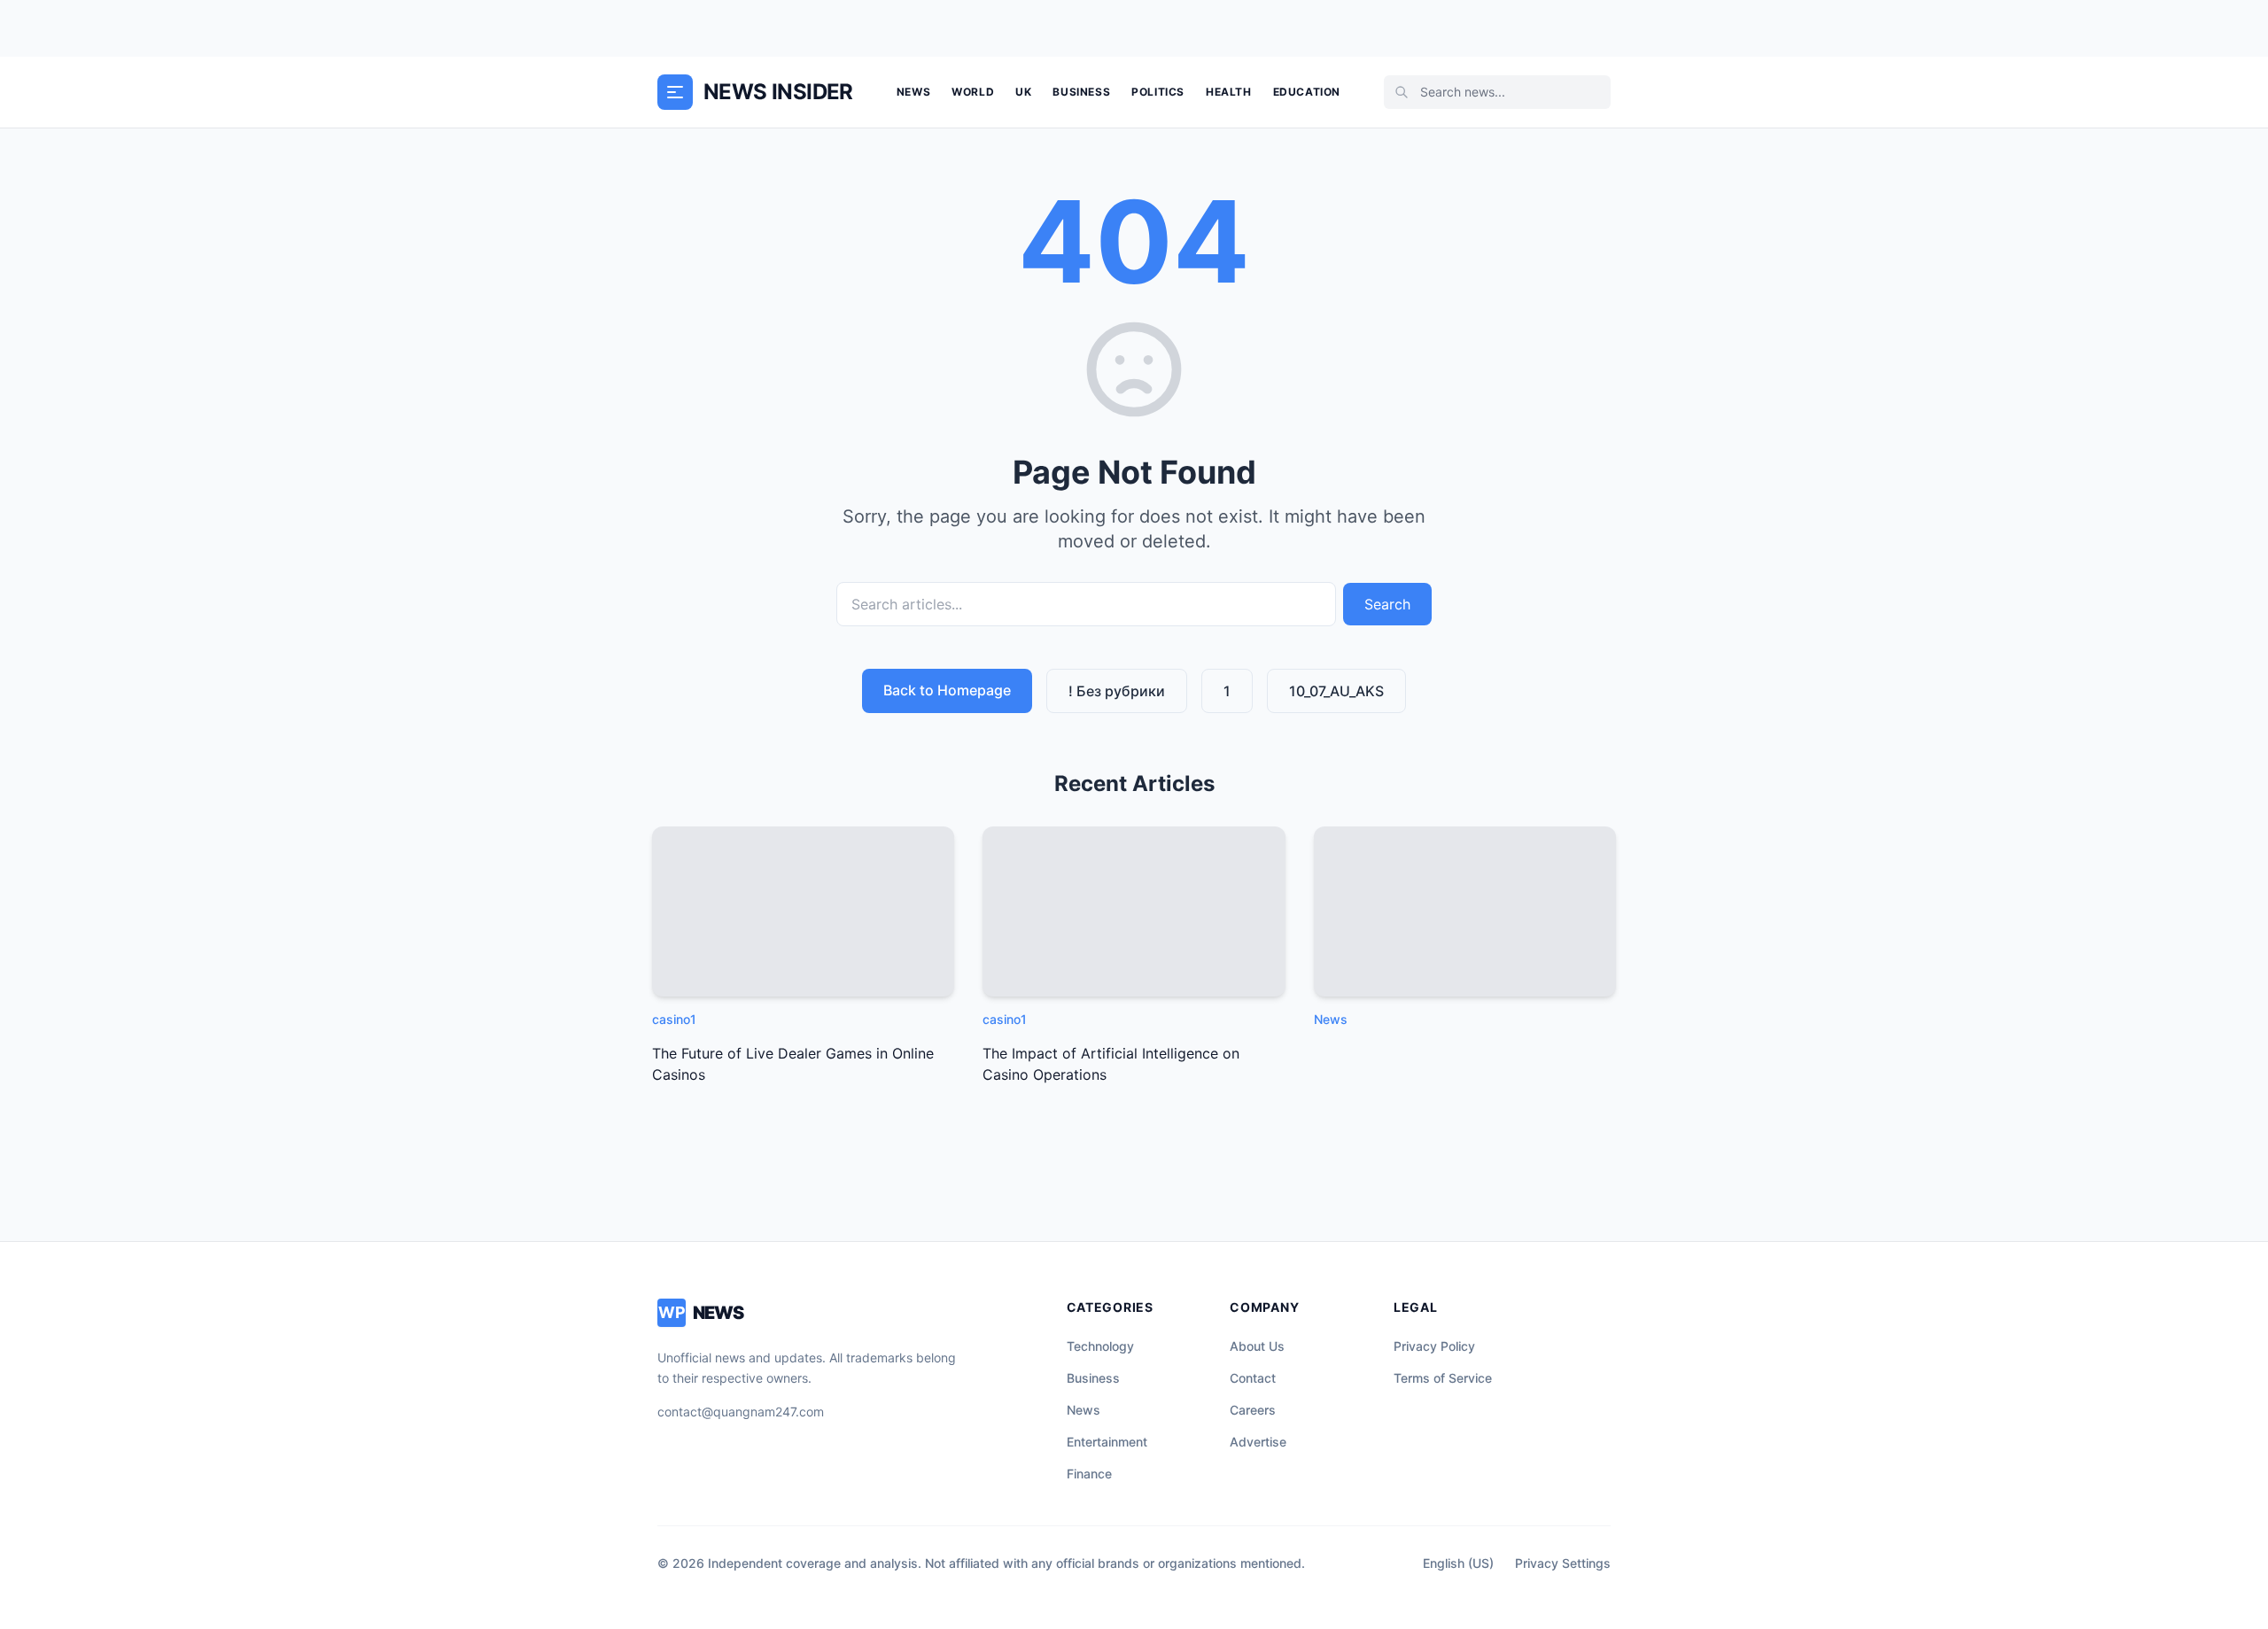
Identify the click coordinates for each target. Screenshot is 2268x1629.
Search (1387, 604)
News (913, 92)
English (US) (1458, 1563)
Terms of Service (1443, 1378)
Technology (1100, 1346)
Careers (1253, 1410)
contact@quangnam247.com (741, 1412)
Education (1307, 92)
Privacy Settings (1563, 1563)
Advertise (1258, 1442)
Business (1081, 92)
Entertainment (1107, 1442)
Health (1229, 92)
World (973, 92)
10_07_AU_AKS (1336, 691)
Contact (1253, 1378)
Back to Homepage (947, 690)
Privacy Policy (1434, 1346)
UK (1023, 92)
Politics (1158, 92)
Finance (1089, 1474)
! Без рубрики (1117, 691)
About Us (1257, 1346)
